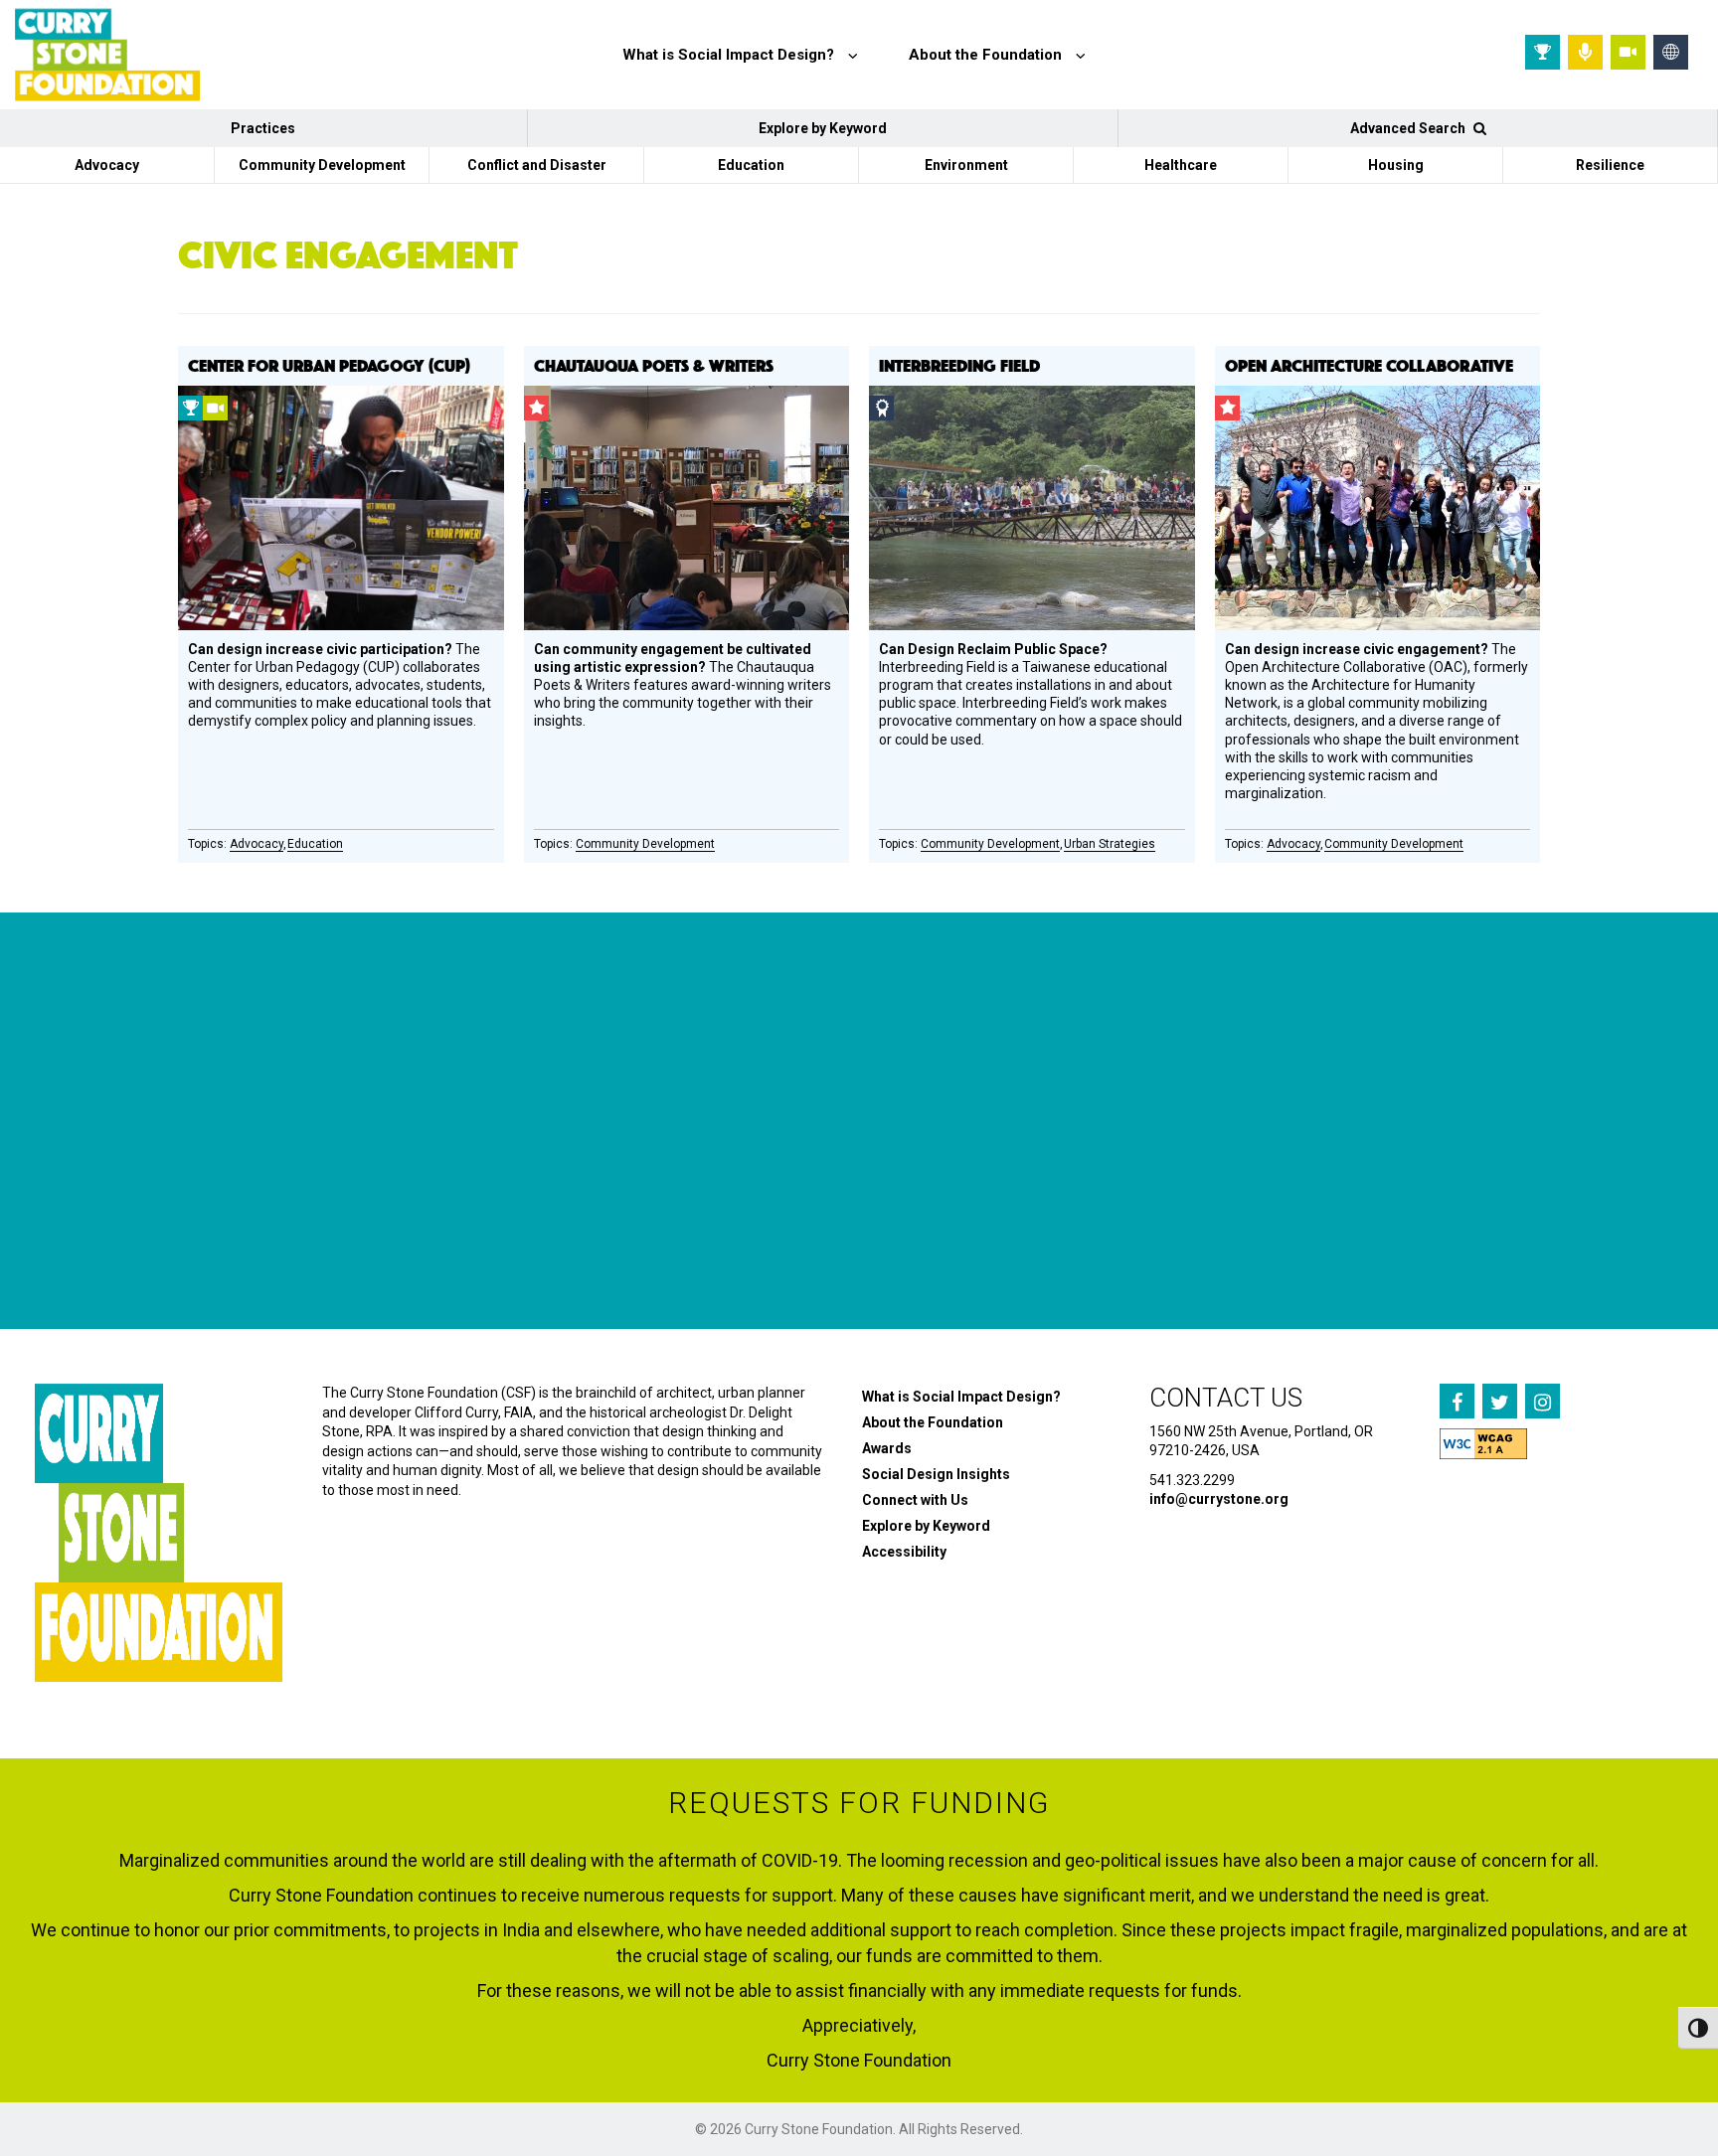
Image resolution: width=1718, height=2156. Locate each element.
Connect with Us (915, 1500)
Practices (263, 128)
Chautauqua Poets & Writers (654, 365)
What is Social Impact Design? (961, 1397)
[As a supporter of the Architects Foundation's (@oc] (705, 1203)
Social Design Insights (936, 1474)
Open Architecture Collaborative (1369, 365)
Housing (1396, 165)
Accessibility (904, 1552)
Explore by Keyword (823, 128)
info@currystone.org (1219, 1499)
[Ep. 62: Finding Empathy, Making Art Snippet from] (421, 1203)
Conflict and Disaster (537, 165)
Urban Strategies (1110, 844)
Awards (887, 1448)
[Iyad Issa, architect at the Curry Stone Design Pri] (988, 1203)
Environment (966, 165)
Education (751, 165)
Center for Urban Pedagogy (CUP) (329, 365)
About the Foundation (933, 1422)
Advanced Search (1409, 128)
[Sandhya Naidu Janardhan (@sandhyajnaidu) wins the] (137, 1203)
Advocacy (107, 165)
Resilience (1610, 165)
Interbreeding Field (959, 365)
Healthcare (1181, 165)
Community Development (322, 165)
